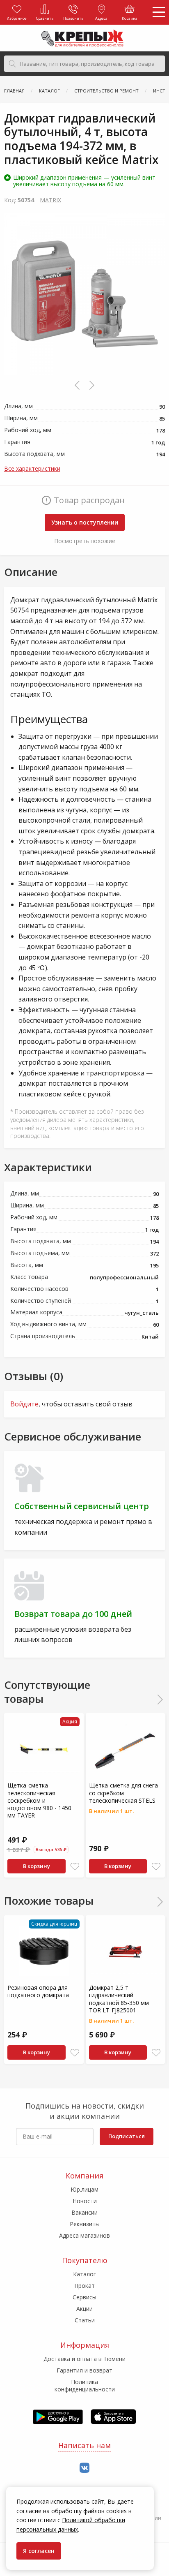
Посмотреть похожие (85, 541)
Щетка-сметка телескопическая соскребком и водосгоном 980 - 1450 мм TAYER (39, 1800)
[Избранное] (75, 1867)
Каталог (84, 2274)
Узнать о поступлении (85, 522)
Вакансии (84, 2212)
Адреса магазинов (84, 2235)
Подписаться (127, 2136)
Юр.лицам (84, 2189)
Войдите (24, 1404)
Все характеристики (32, 468)
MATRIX (50, 200)
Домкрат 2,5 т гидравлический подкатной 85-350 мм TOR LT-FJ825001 (119, 1999)
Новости (85, 2201)
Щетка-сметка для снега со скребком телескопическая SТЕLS (123, 1793)
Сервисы (84, 2297)
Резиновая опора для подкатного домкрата (38, 1991)
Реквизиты (85, 2224)
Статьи (85, 2320)
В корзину (37, 1866)
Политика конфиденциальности (85, 2385)
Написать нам (84, 2445)
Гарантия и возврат (84, 2370)
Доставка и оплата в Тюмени (84, 2359)
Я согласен (39, 2551)
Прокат (84, 2286)
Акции (84, 2309)
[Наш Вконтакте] (84, 2468)
